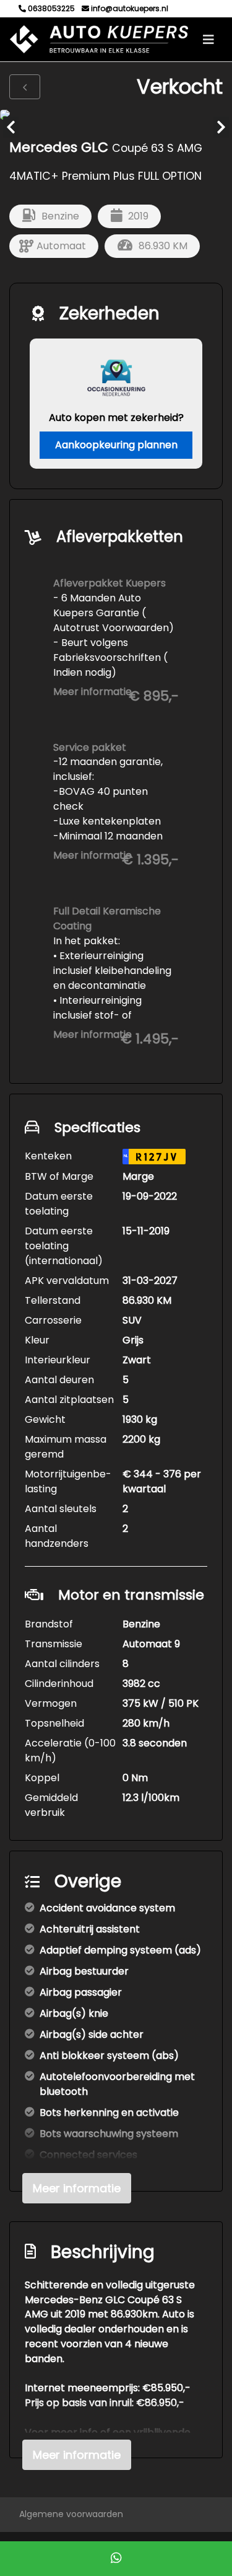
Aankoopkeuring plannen (116, 445)
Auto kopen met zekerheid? (116, 418)
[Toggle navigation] (208, 40)
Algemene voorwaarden (71, 2514)
